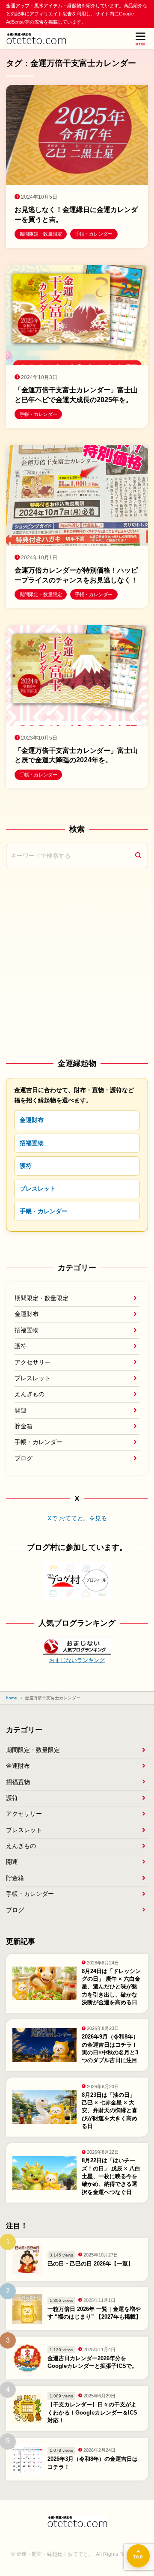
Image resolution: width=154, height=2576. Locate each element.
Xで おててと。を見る (77, 1518)
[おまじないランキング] (77, 1649)
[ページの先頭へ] (138, 2556)
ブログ (24, 1458)
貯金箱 (24, 1426)
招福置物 (32, 1143)
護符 (26, 1166)
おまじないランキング (77, 1660)
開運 (21, 1410)
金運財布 (32, 1120)
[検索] (138, 856)
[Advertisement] (77, 963)
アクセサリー (33, 1362)
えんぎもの (30, 1394)
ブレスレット (38, 1188)
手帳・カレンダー (44, 1211)
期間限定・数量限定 (41, 1298)
